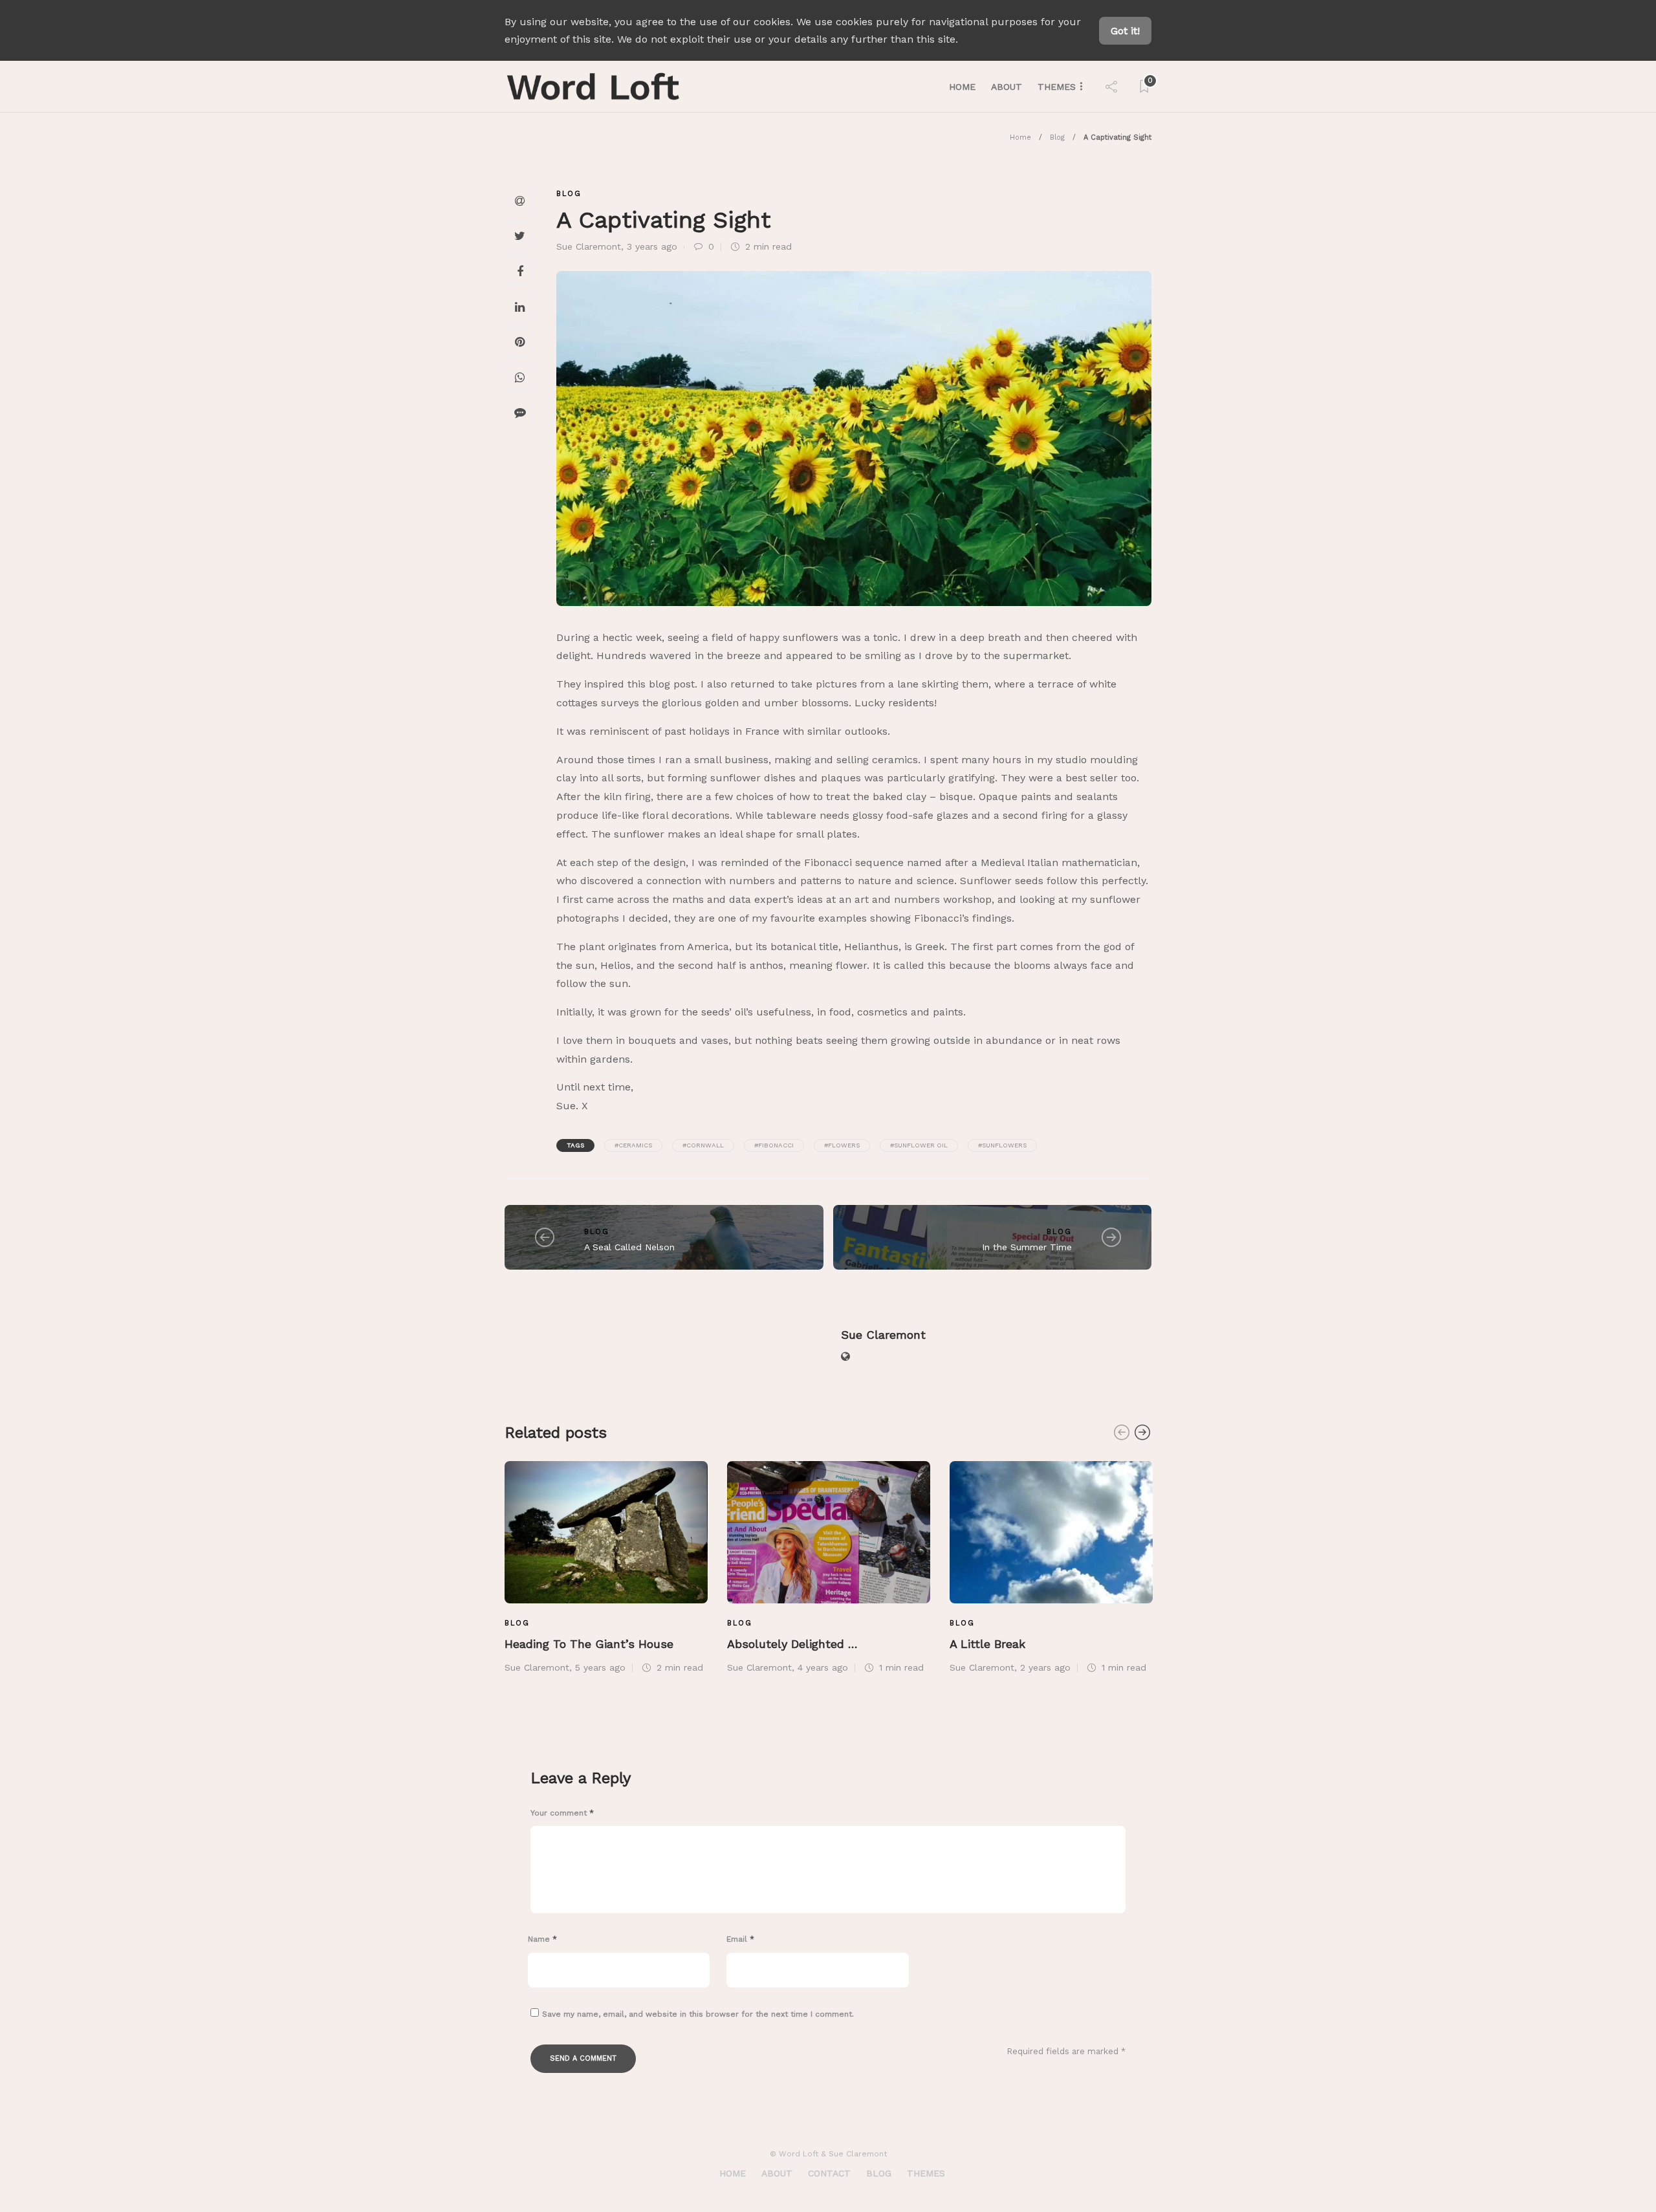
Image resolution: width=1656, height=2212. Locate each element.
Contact (829, 2173)
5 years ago (600, 1667)
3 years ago (652, 246)
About (1007, 87)
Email (740, 1939)
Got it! (1125, 31)
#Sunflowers (1002, 1145)
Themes (1057, 87)
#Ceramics (633, 1145)
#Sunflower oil (919, 1145)
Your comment (562, 1813)
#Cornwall (703, 1145)
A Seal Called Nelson (629, 1247)
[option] (606, 1566)
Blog (1057, 137)
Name (542, 1939)
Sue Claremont (589, 246)
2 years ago (1045, 1667)
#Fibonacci (774, 1145)
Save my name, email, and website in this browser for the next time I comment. (698, 2014)
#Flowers (842, 1145)
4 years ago (823, 1667)
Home (962, 87)
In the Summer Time (1027, 1247)
